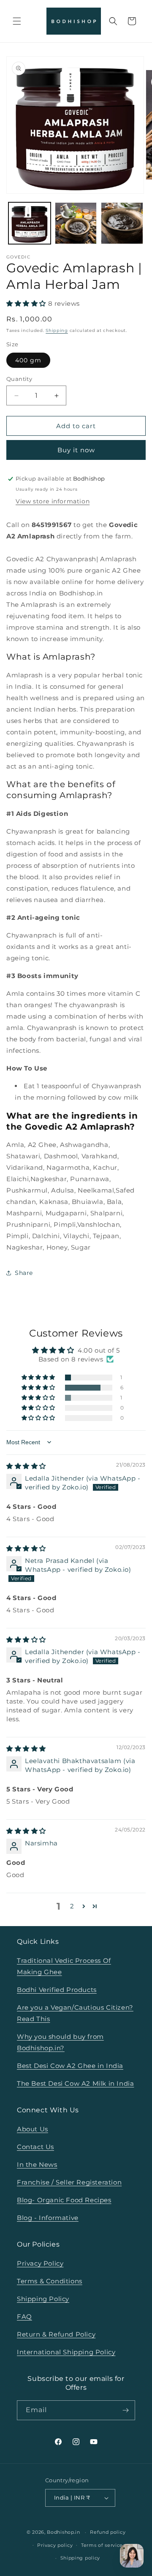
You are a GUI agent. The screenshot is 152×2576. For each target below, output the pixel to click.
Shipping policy (80, 2558)
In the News (37, 2164)
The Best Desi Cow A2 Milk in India (75, 2083)
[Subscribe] (125, 2410)
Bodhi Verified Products (57, 1990)
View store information (53, 501)
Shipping (57, 330)
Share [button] (24, 1273)
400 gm (28, 360)
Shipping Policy (43, 2299)
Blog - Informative (48, 2218)
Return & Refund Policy (56, 2334)
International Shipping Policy (66, 2352)
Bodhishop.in (63, 2532)
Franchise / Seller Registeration (69, 2182)
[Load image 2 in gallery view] (76, 223)
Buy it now (76, 450)
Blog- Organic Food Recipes (64, 2200)
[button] (17, 21)
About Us (33, 2129)
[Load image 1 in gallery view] (30, 223)
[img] (26, 1466)
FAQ (24, 2316)
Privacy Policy (40, 2263)
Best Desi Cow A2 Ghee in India (70, 2066)
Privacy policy (55, 2545)
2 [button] (72, 1906)
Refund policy (108, 2532)
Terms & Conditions (50, 2281)
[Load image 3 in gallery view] (122, 223)
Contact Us (35, 2147)
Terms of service (102, 2545)
